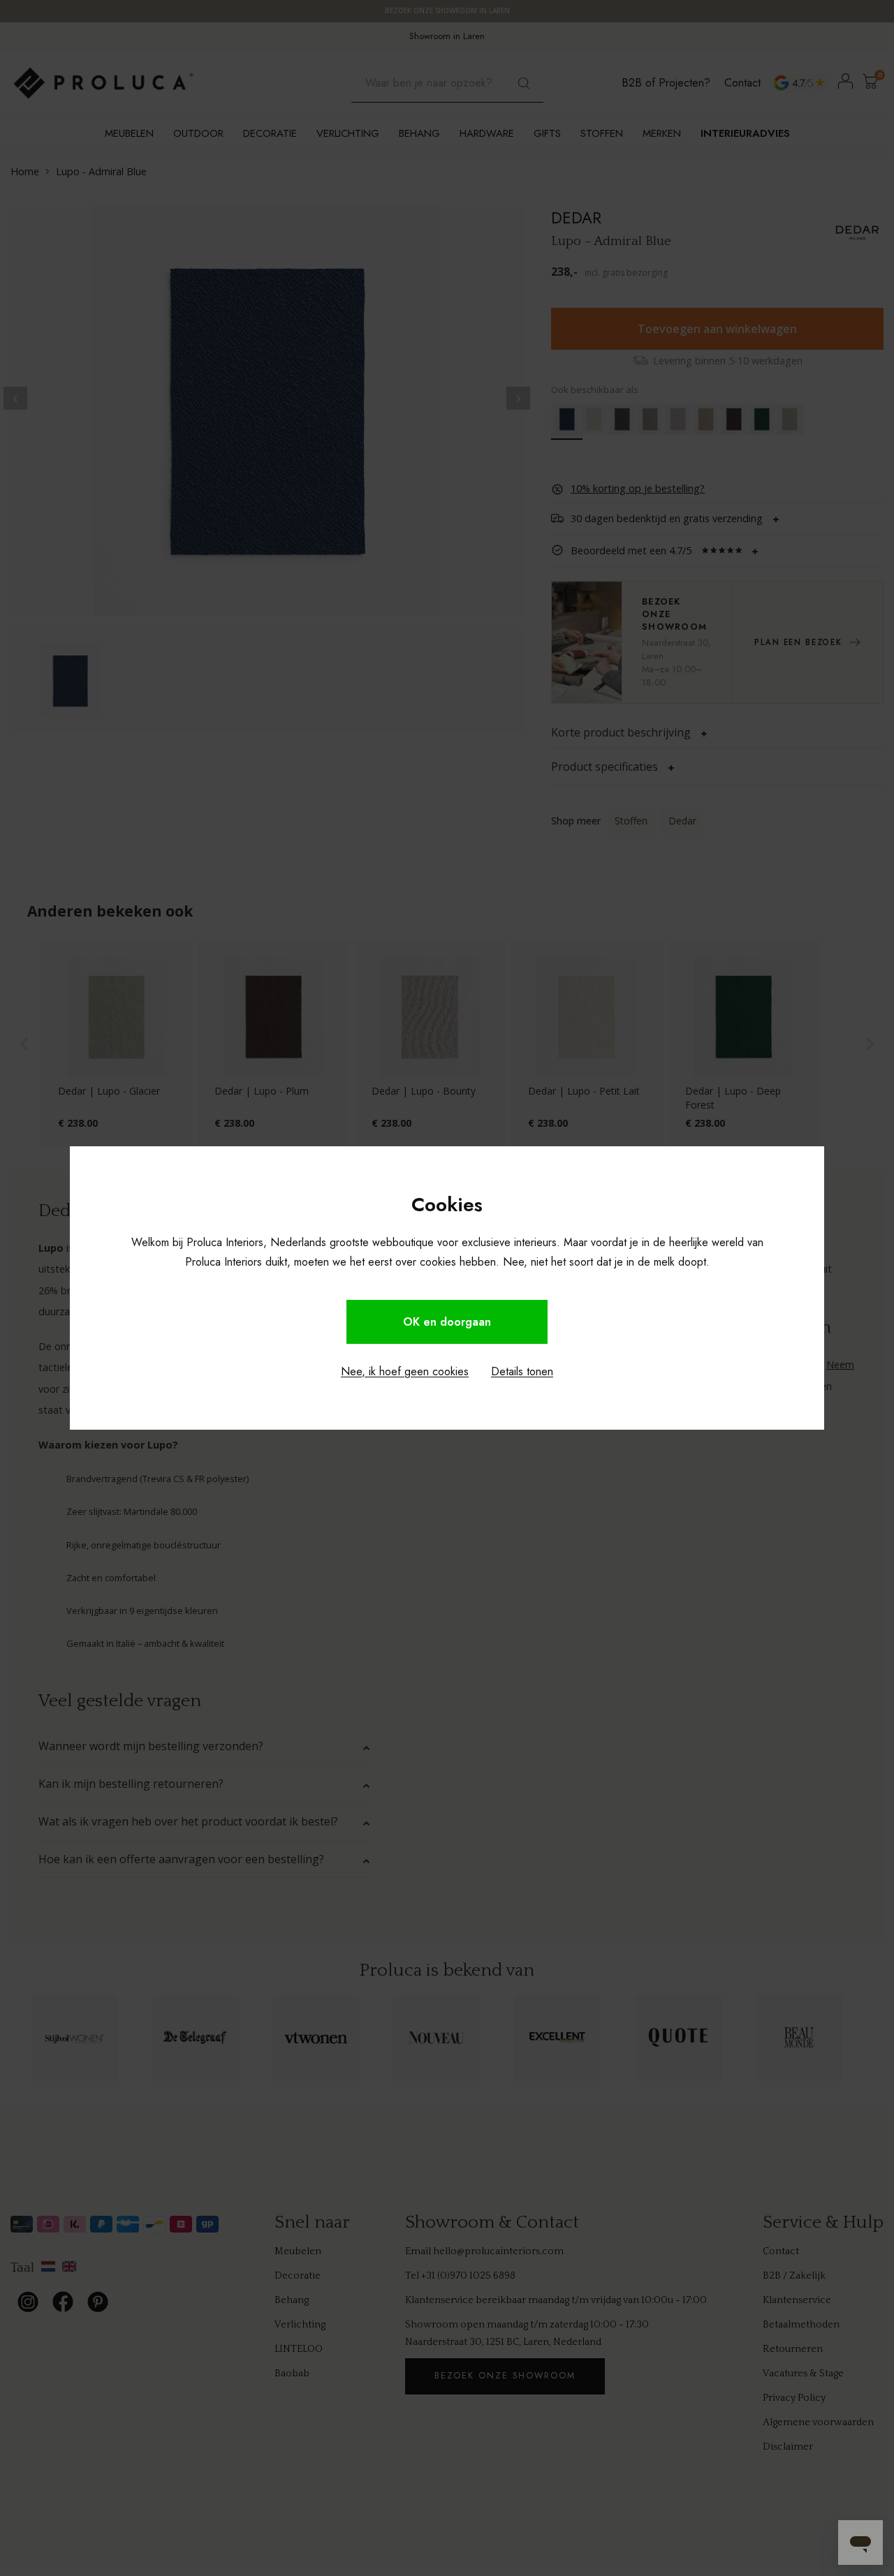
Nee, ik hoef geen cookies (405, 1371)
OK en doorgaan (447, 1322)
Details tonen (522, 1371)
